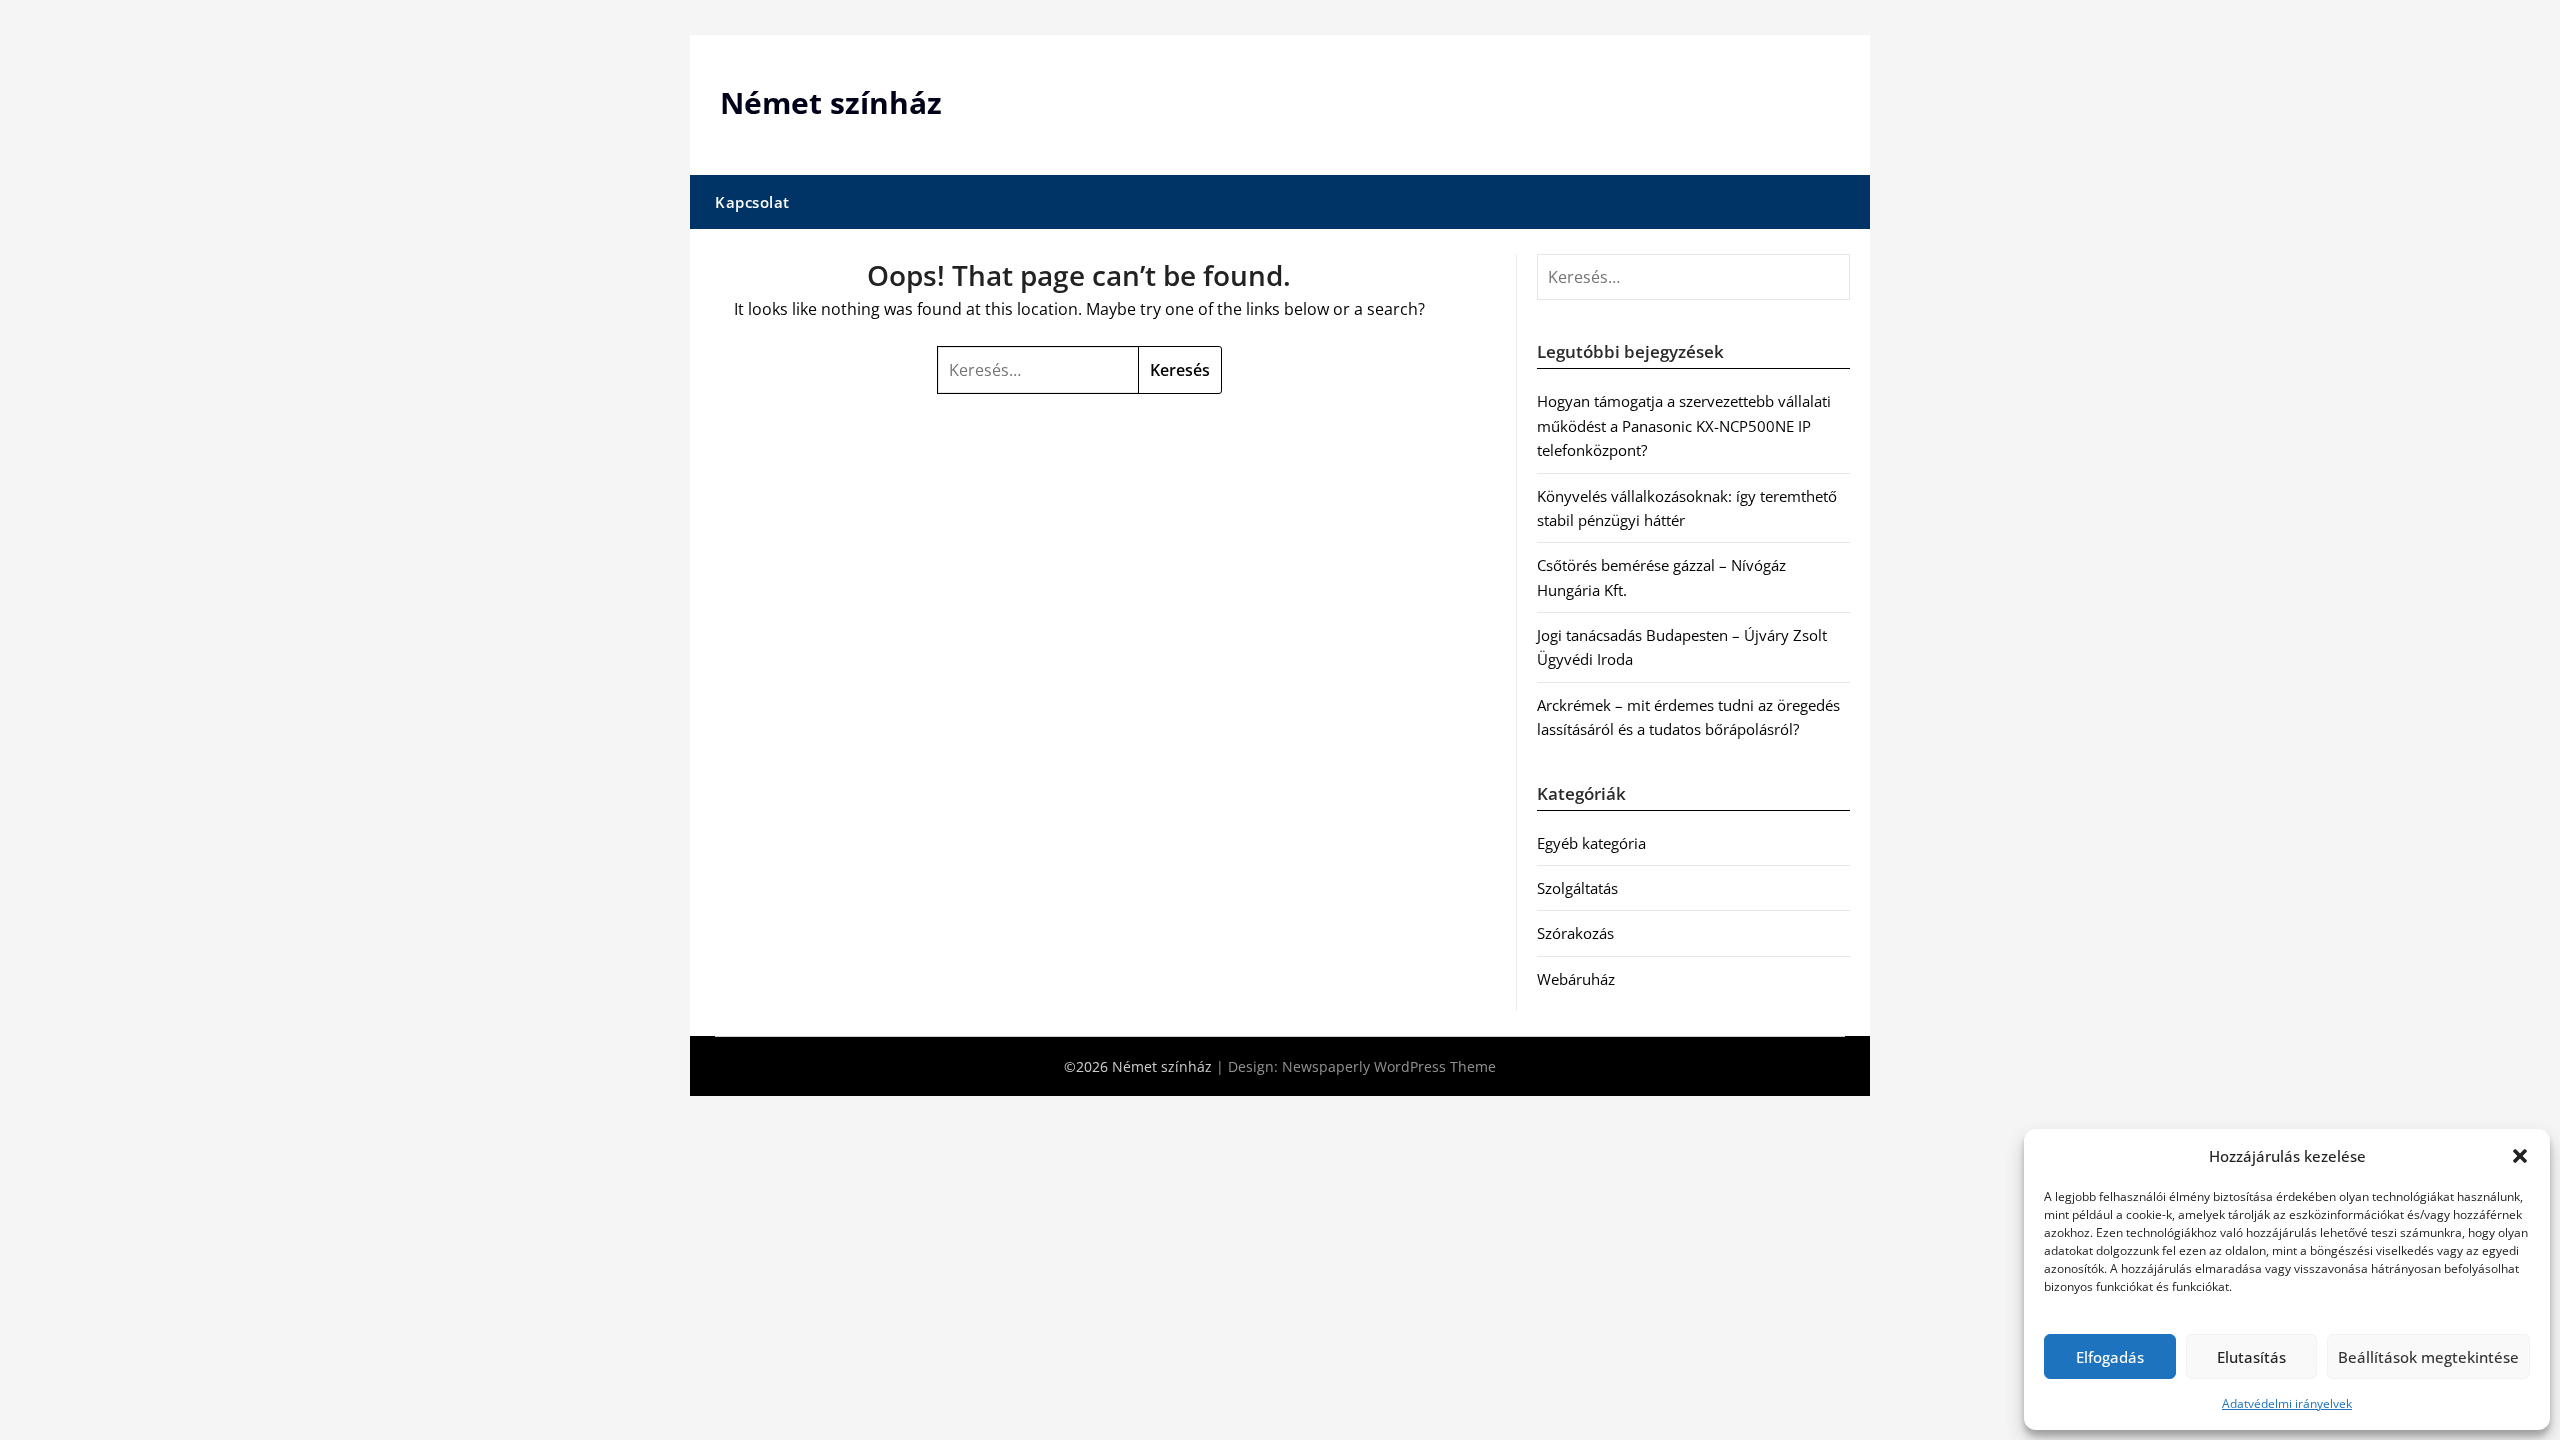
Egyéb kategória (1591, 843)
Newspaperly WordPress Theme (1389, 1066)
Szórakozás (1575, 933)
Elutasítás (2251, 1357)
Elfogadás (2110, 1357)
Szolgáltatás (1577, 888)
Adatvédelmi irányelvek (2287, 1403)
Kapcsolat (752, 202)
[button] (2520, 1156)
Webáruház (1576, 979)
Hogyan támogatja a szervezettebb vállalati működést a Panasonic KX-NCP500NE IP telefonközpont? (1684, 425)
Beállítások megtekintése (2428, 1357)
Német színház (831, 102)
